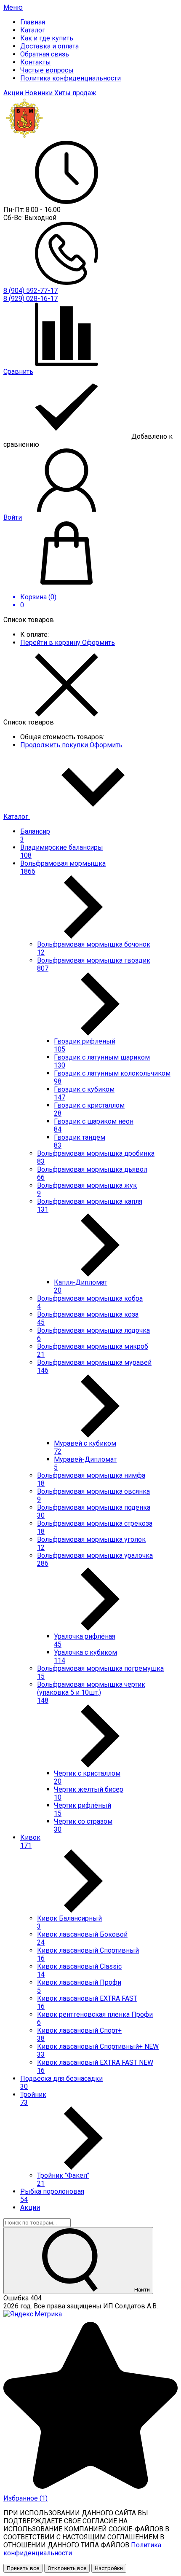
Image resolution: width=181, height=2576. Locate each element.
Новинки (40, 93)
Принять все (23, 2568)
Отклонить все (67, 2568)
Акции (14, 93)
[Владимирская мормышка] (25, 137)
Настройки (109, 2568)
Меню (13, 7)
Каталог (17, 817)
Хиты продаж (75, 93)
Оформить (98, 643)
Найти (141, 2290)
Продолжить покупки (55, 745)
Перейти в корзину (51, 643)
